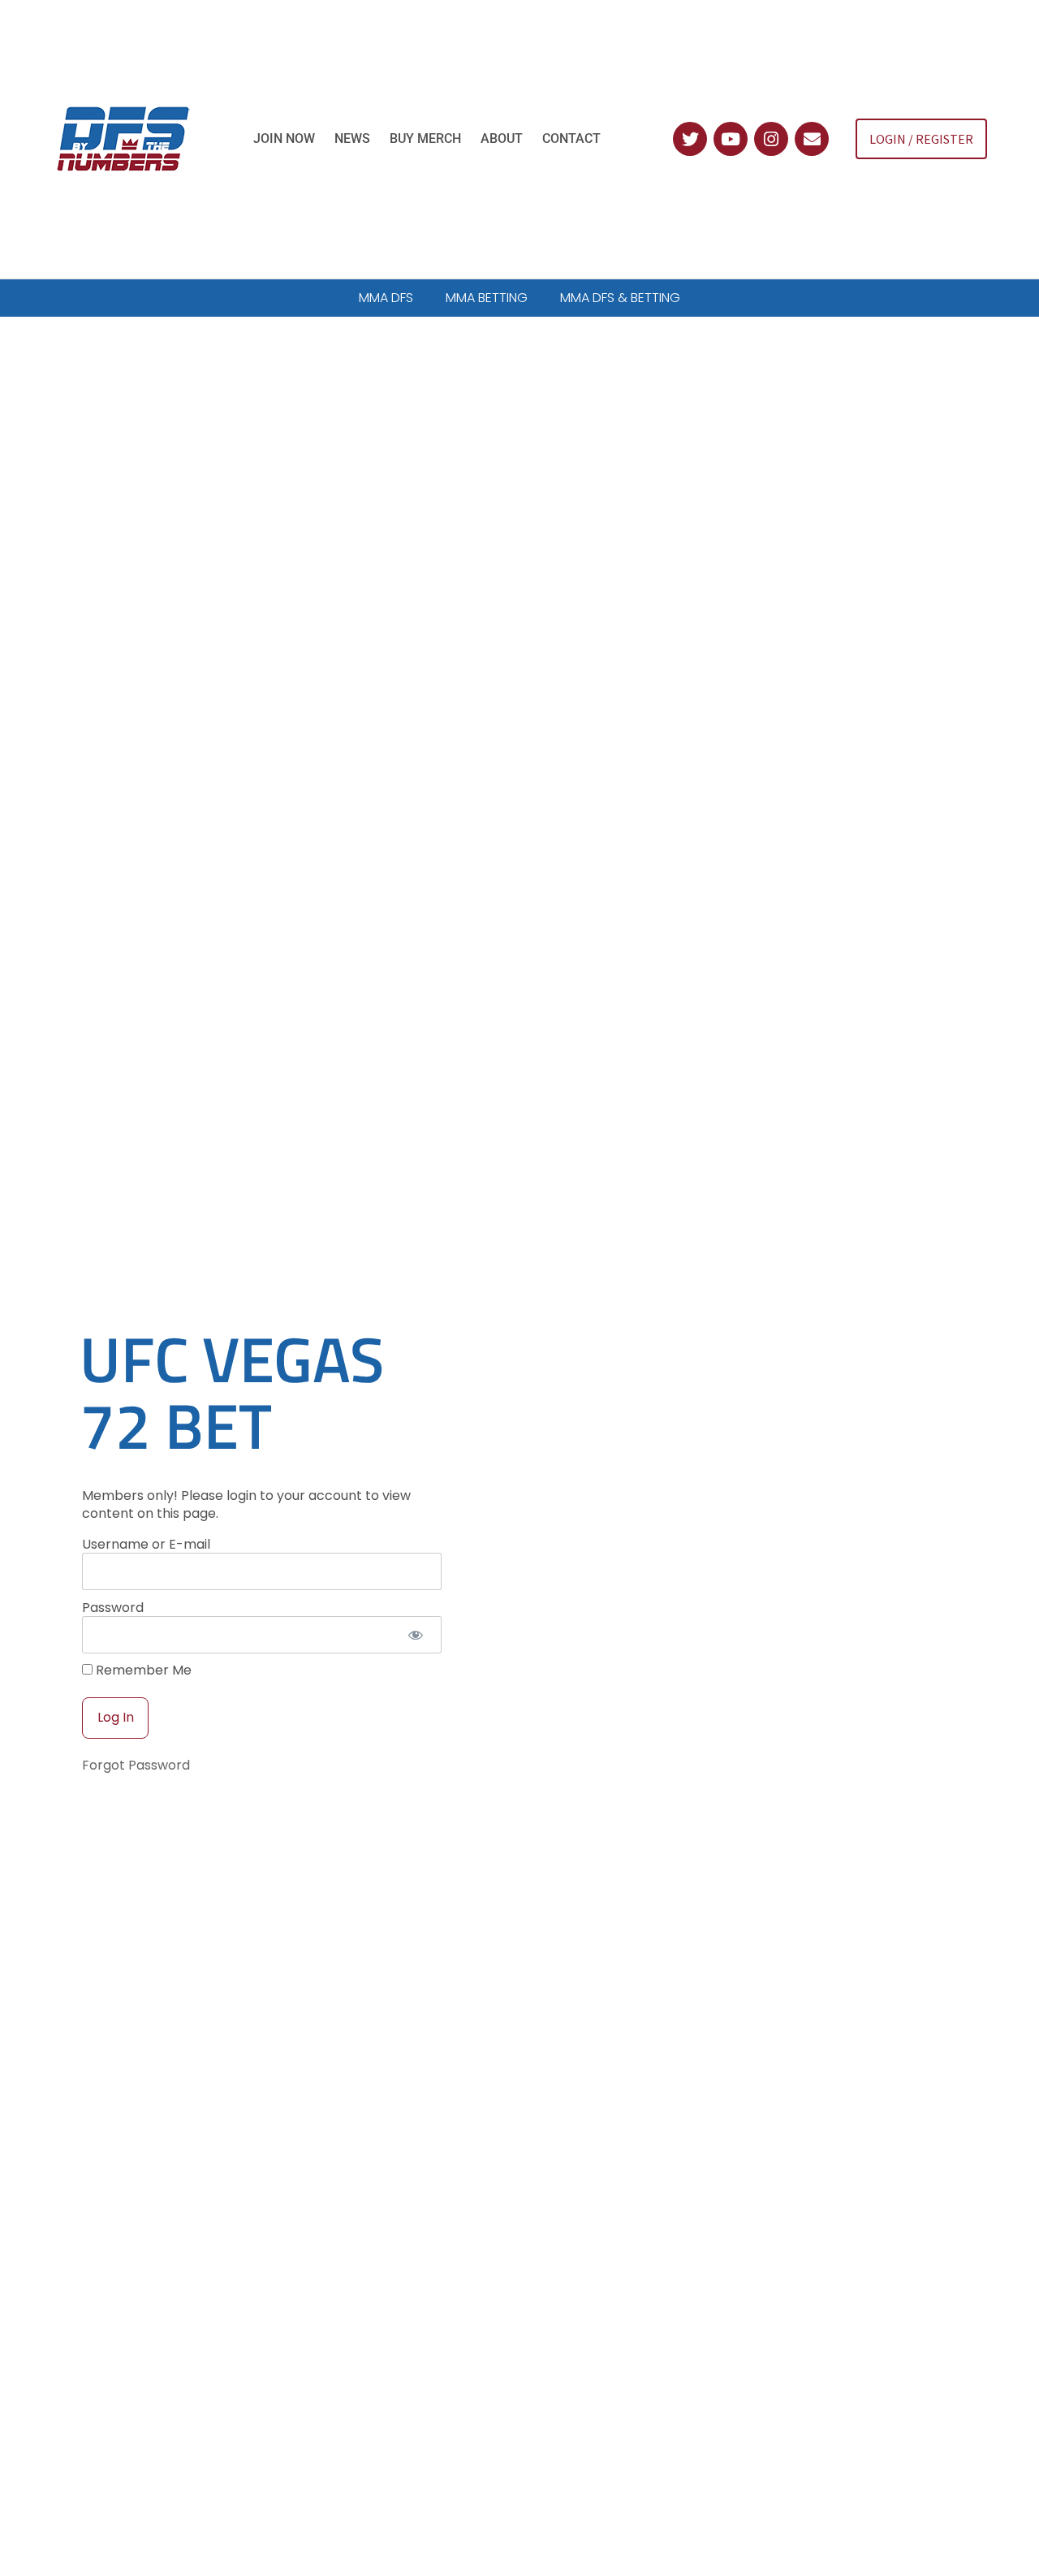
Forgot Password (136, 1765)
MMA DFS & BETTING (620, 298)
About (502, 138)
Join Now (284, 138)
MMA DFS (386, 298)
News (352, 138)
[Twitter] (690, 139)
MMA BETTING (487, 298)
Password (113, 1607)
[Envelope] (812, 139)
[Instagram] (771, 139)
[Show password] (415, 1635)
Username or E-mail (146, 1543)
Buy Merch (425, 138)
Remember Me (142, 1671)
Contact (571, 138)
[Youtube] (731, 139)
